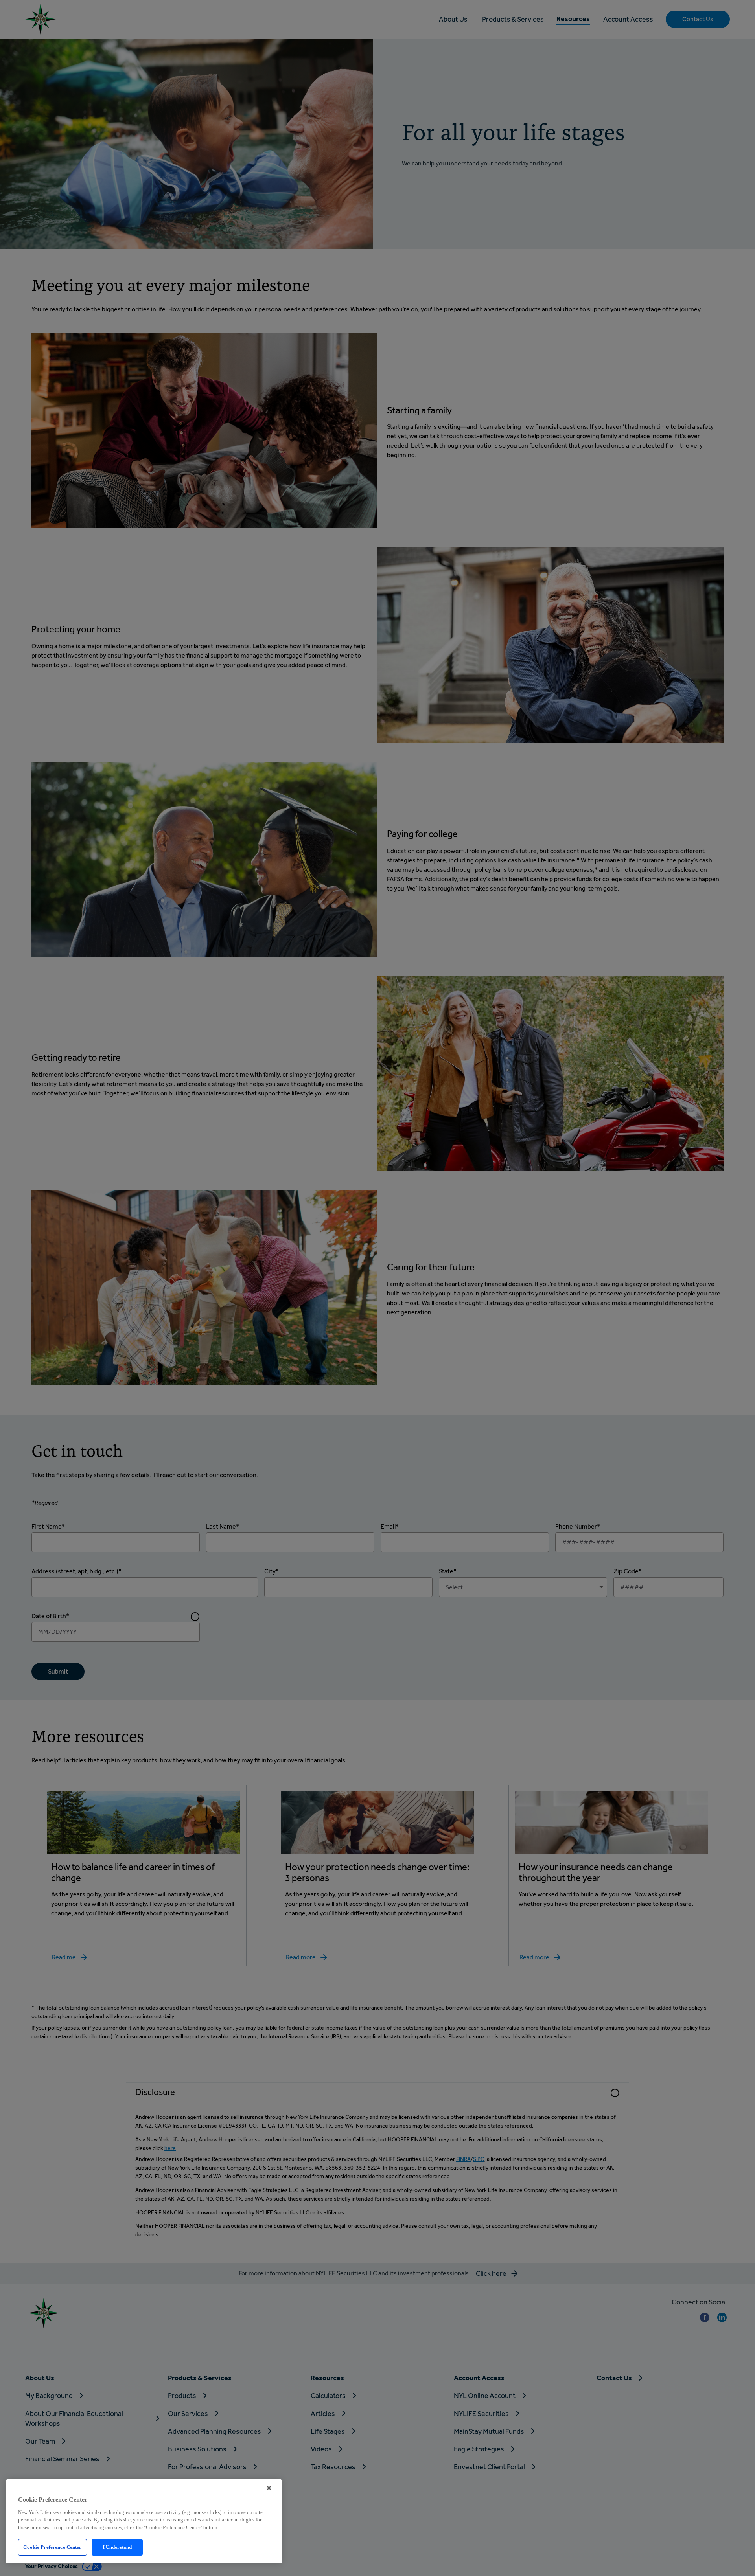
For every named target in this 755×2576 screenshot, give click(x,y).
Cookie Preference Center (52, 2547)
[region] (144, 2521)
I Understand (117, 2547)
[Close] (269, 2488)
